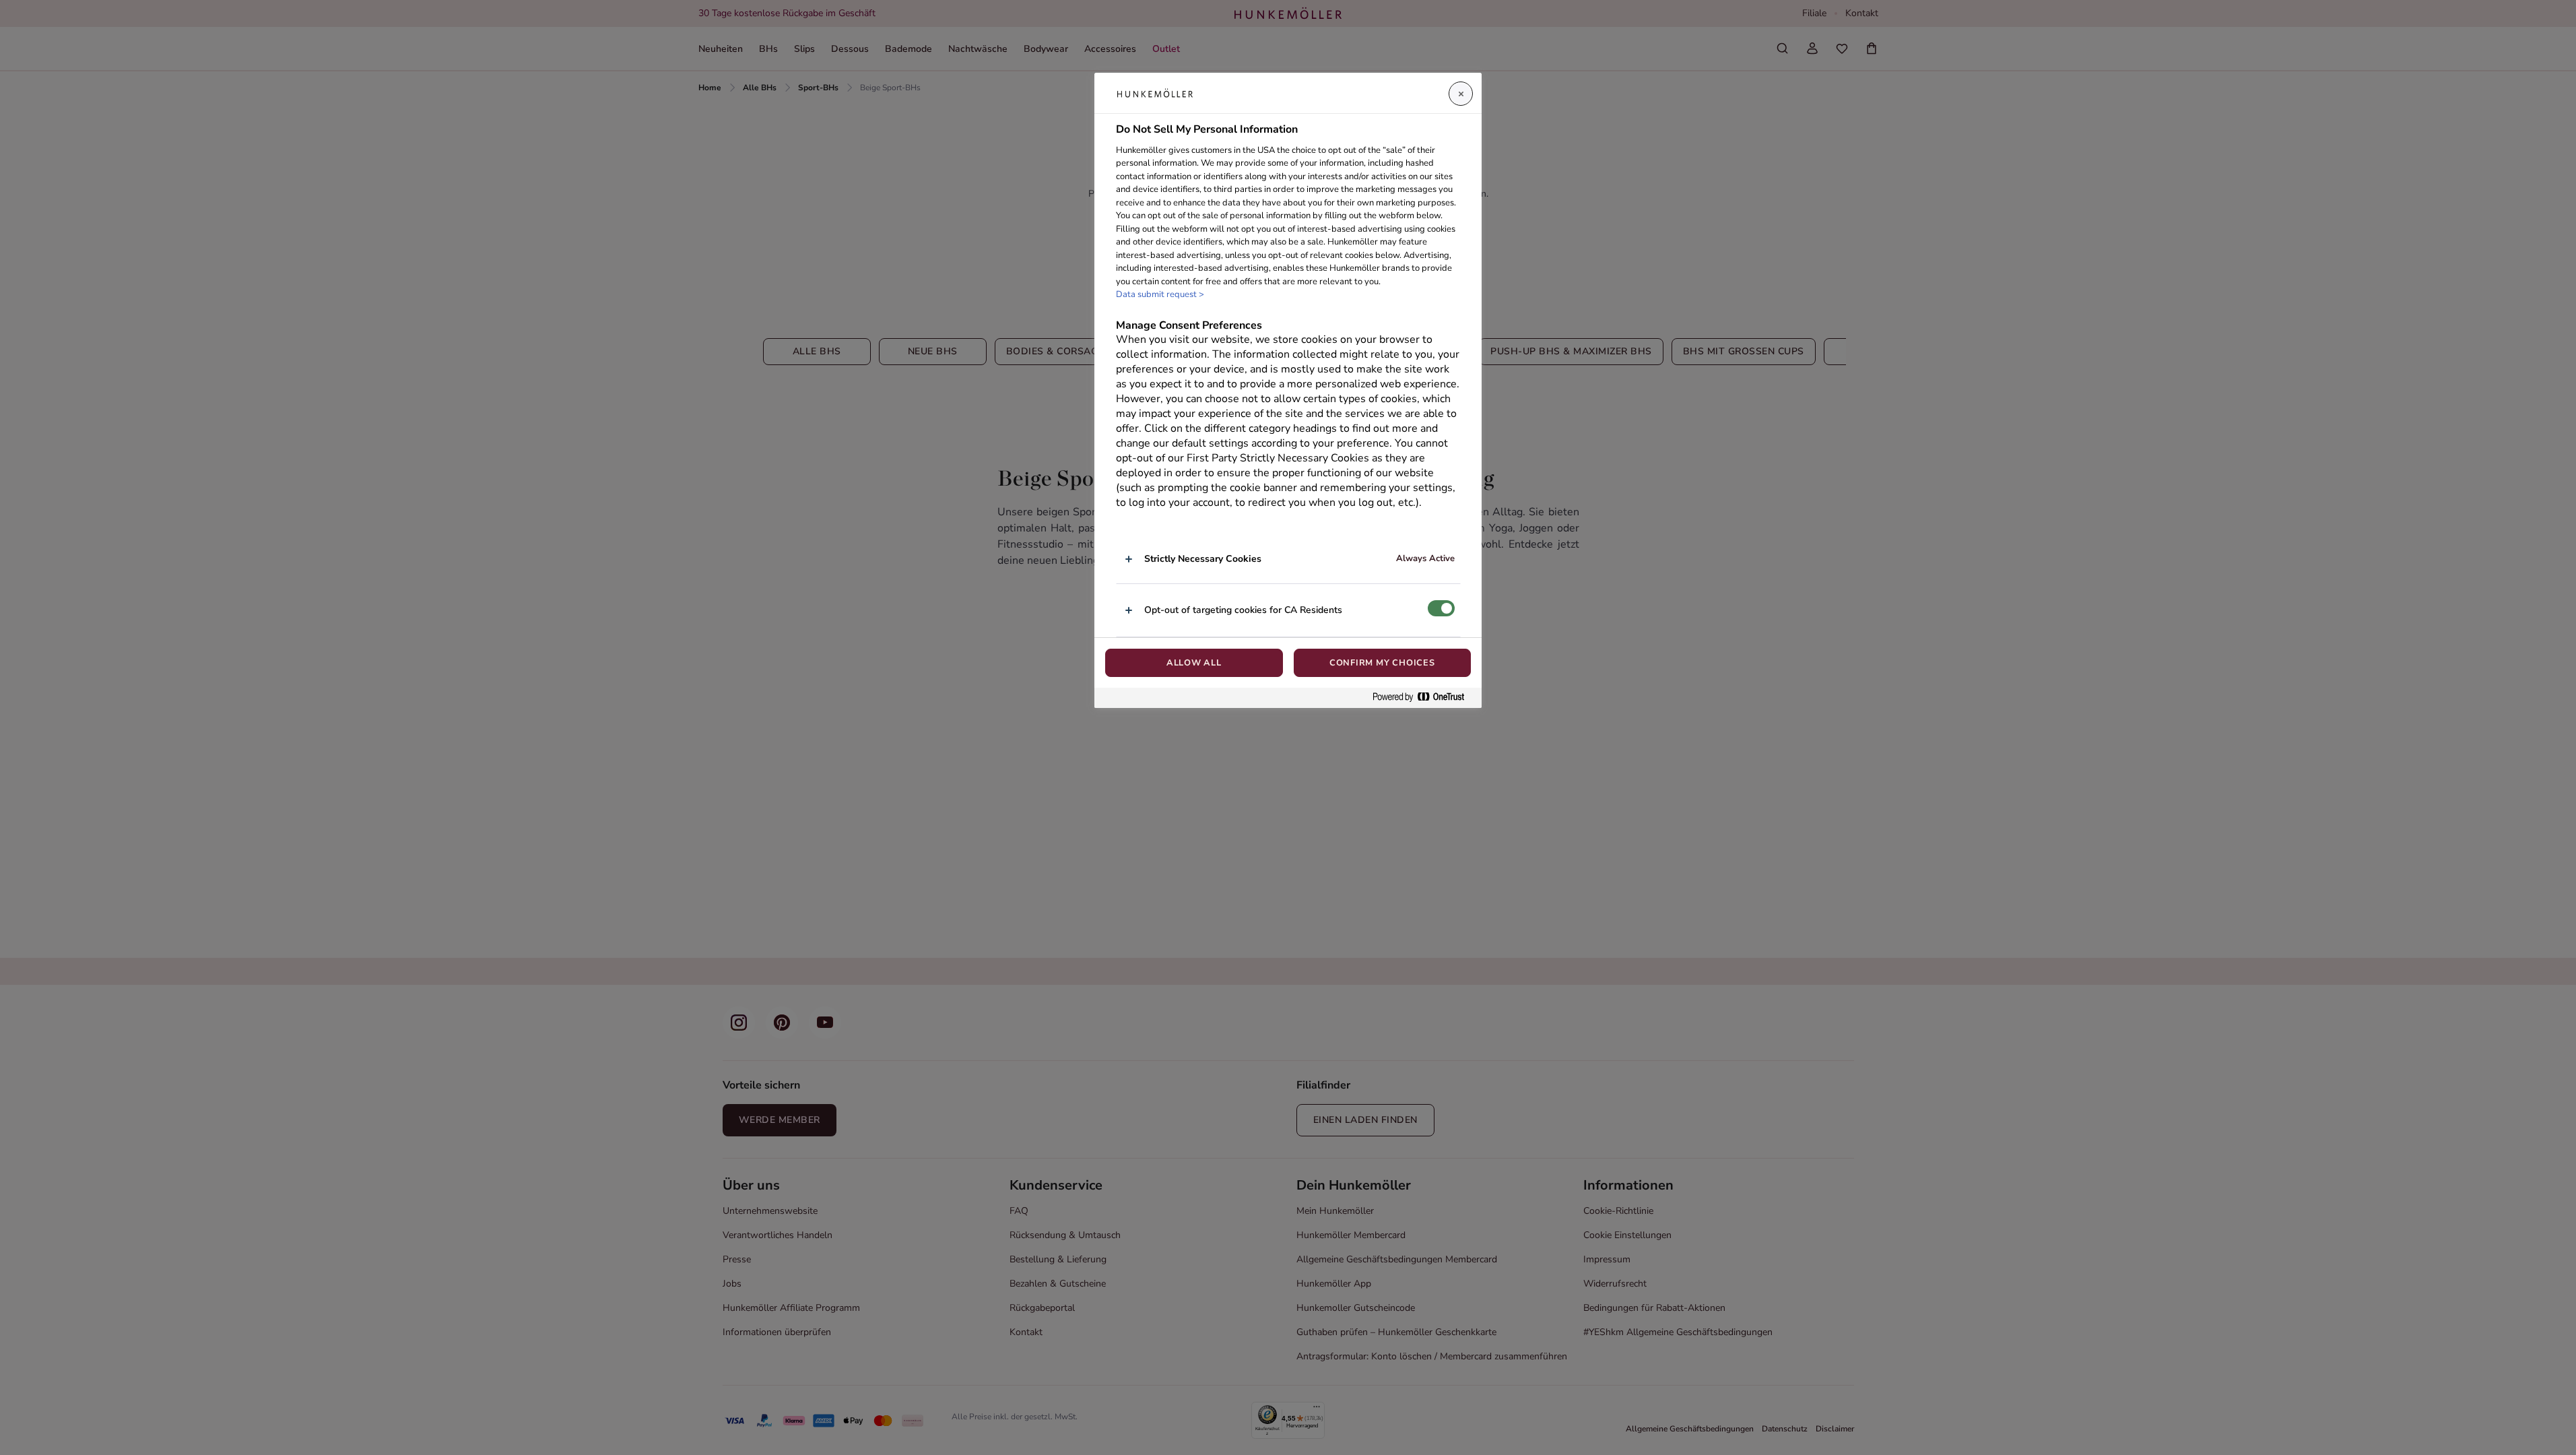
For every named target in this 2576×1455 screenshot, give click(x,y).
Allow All (1194, 663)
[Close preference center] (1461, 94)
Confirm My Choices (1382, 663)
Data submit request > (1160, 294)
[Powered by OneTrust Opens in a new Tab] (1424, 698)
